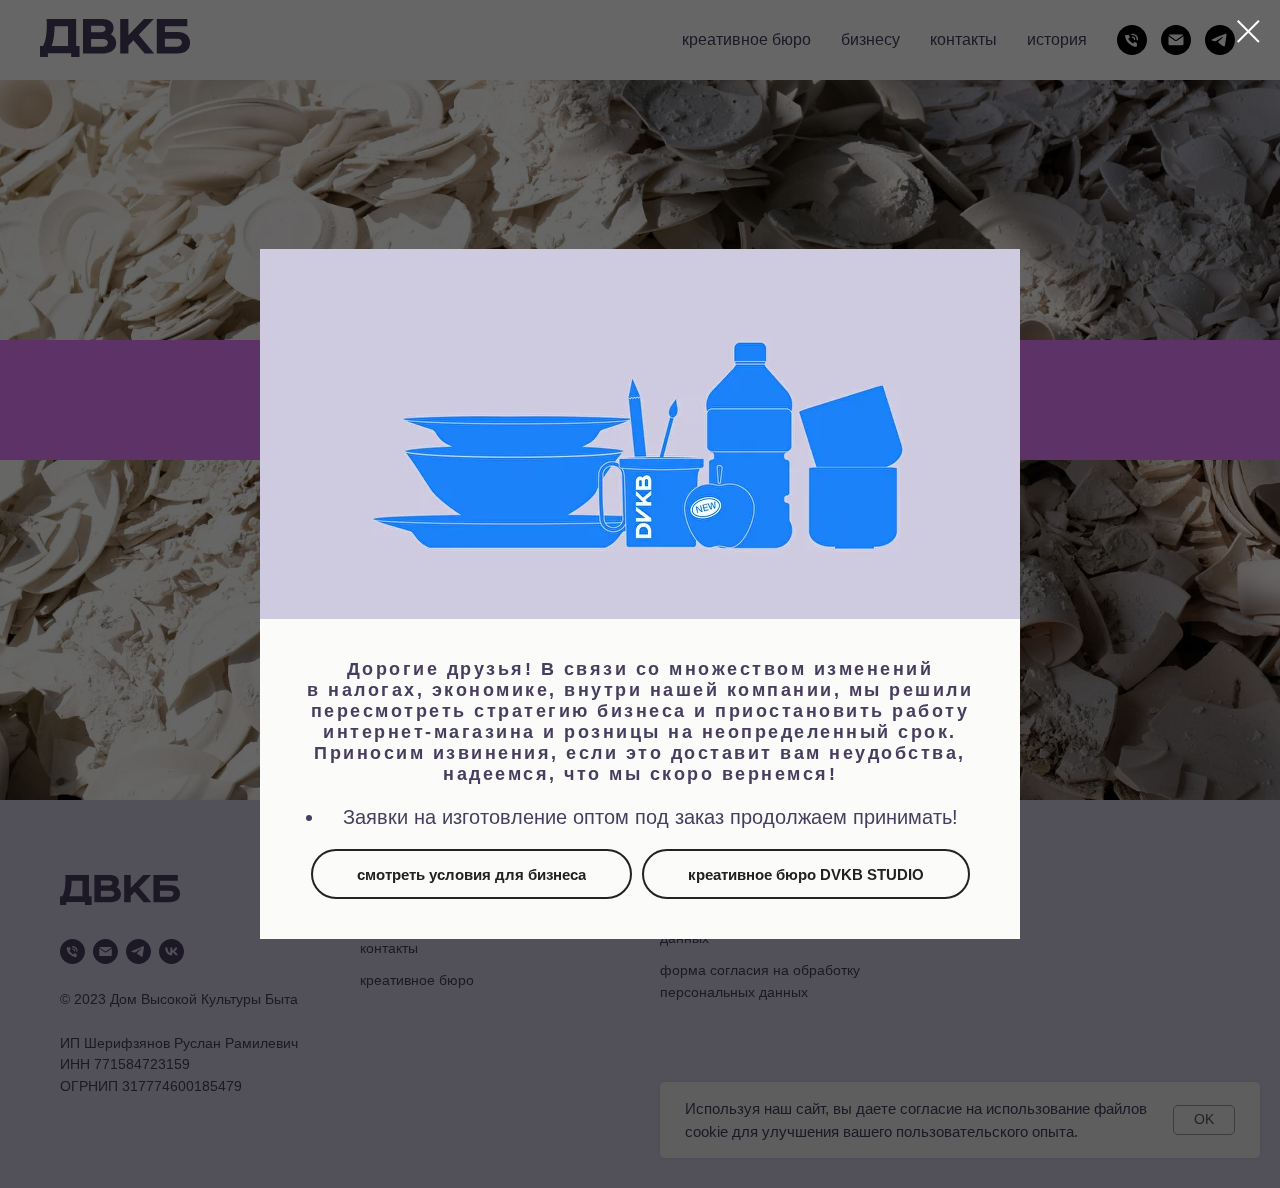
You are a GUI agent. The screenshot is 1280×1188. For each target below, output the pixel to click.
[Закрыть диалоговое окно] (1248, 31)
